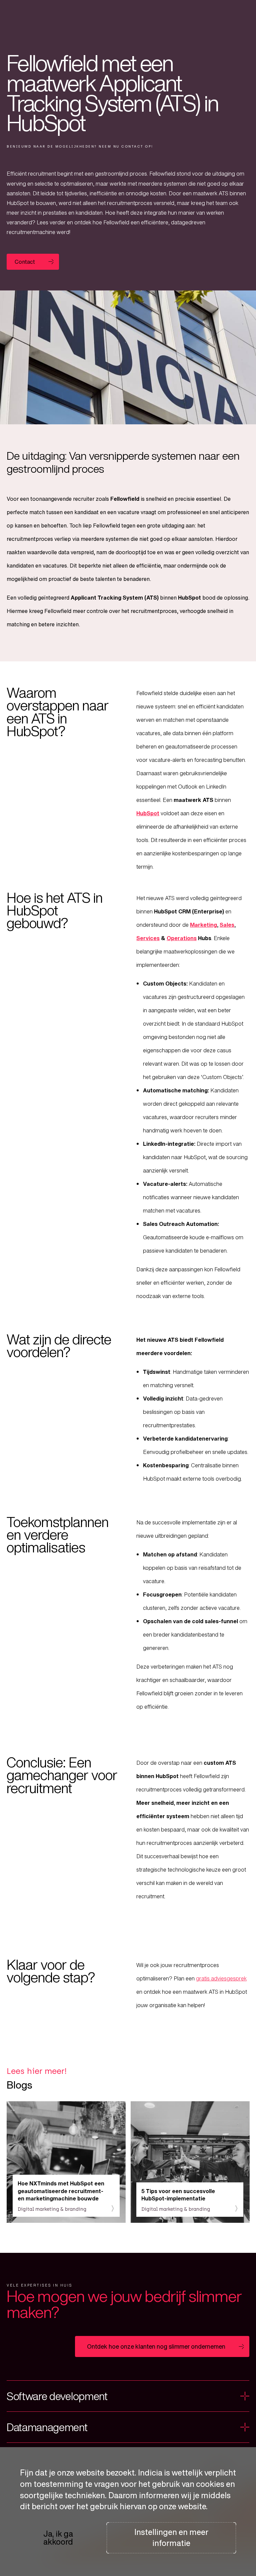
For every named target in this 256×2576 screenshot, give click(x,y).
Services (148, 938)
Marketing (203, 925)
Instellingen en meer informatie (171, 2538)
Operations (182, 938)
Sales (227, 925)
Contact (25, 262)
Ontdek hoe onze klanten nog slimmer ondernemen (156, 2346)
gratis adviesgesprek (221, 1978)
